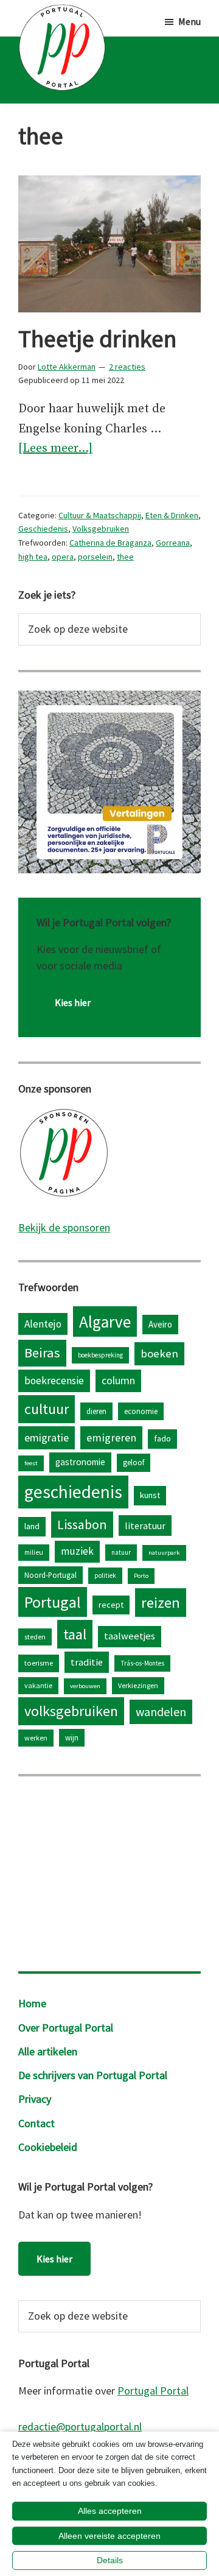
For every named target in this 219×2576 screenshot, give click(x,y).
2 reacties (127, 367)
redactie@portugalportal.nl (80, 2426)
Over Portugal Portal (66, 2028)
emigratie (47, 1438)
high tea (33, 557)
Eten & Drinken (172, 515)
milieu (34, 1552)
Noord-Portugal (50, 1575)
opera (63, 557)
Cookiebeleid (48, 2147)
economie (141, 1411)
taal (75, 1634)
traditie (87, 1662)
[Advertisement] (109, 1871)
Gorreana (173, 543)
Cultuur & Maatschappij (100, 515)
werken (36, 1738)
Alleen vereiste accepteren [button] (109, 2536)
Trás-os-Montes (142, 1663)
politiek (105, 1575)
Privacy (35, 2099)
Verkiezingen (138, 1685)
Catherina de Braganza (110, 543)
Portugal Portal (153, 2391)
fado (162, 1438)
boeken (159, 1353)
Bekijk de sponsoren (64, 1227)
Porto (141, 1576)
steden (35, 1637)
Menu (189, 21)
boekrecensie (54, 1381)
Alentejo (43, 1324)
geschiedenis (73, 1492)
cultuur (47, 1409)
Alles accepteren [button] (110, 2511)
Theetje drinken (97, 339)
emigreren (111, 1438)
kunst (150, 1495)
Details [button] (110, 2560)
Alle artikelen (48, 2051)
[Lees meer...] (55, 450)
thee (125, 557)
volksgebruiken (71, 1711)
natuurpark (164, 1553)
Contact (36, 2123)
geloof (134, 1462)
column (118, 1380)
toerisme (39, 1663)
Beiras (42, 1353)
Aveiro (160, 1324)
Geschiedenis (43, 529)
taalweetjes (130, 1636)
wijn (72, 1737)
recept (111, 1605)
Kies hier (73, 1002)
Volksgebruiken (101, 529)
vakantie (38, 1685)
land (32, 1526)
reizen (161, 1603)
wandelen (161, 1712)
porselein (95, 557)
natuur (121, 1552)
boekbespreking (100, 1355)
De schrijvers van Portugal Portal (93, 2075)
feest (31, 1463)
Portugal (53, 1602)
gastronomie (80, 1462)
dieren (96, 1411)
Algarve (105, 1321)
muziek (77, 1551)
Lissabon (82, 1524)
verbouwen (85, 1686)
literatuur (145, 1526)
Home (32, 2003)
